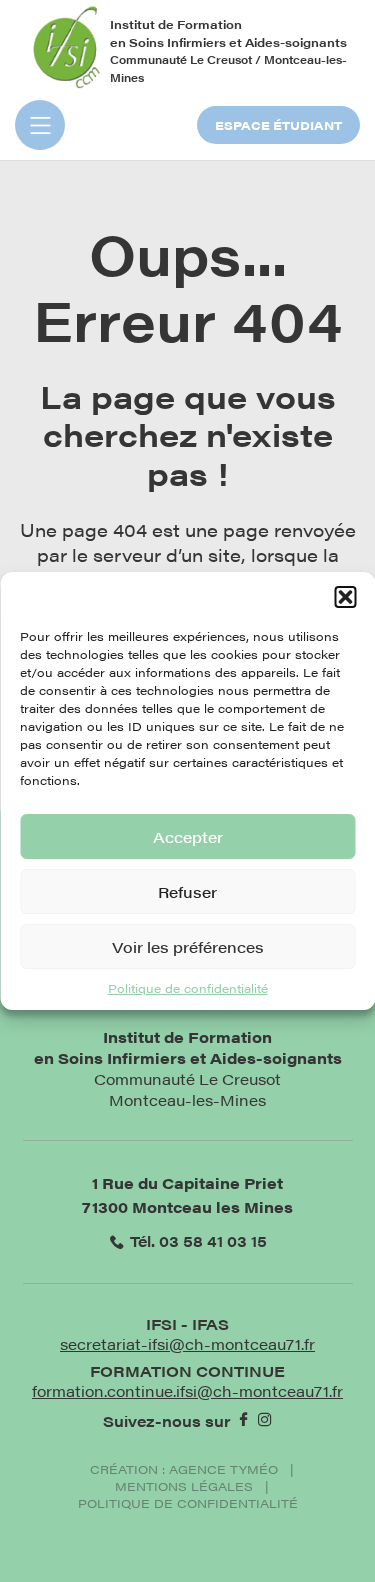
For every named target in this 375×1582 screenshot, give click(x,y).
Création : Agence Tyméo (184, 1469)
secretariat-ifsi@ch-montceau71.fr (187, 1343)
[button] (345, 597)
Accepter (188, 836)
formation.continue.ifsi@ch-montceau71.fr (187, 1390)
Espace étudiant (278, 125)
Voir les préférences (188, 946)
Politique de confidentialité (188, 988)
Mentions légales (184, 1486)
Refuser (187, 891)
